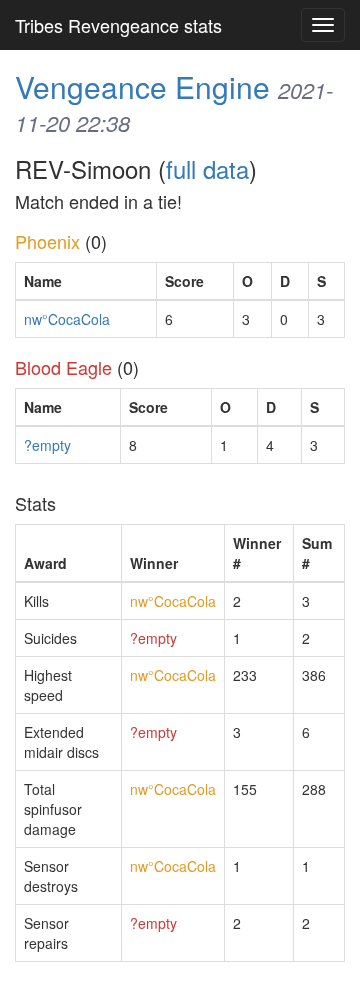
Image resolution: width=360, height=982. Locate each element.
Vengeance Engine (142, 86)
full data (207, 168)
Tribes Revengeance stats (118, 25)
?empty (47, 445)
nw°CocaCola (67, 319)
